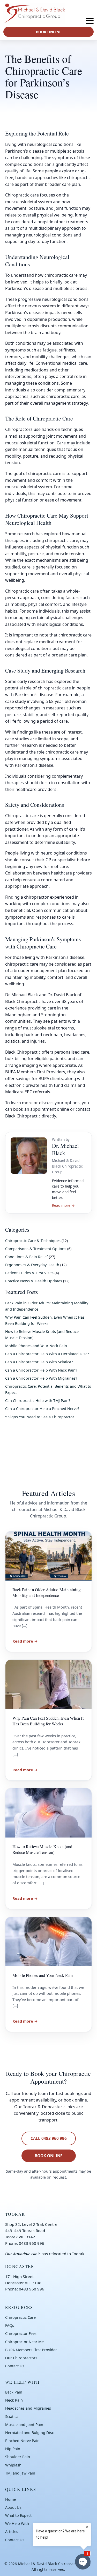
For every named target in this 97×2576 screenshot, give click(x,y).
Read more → (63, 1205)
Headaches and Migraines (28, 2408)
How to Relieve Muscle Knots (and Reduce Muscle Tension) (42, 1849)
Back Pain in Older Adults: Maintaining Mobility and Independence (46, 1592)
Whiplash (13, 2465)
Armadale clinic (27, 2254)
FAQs (10, 2325)
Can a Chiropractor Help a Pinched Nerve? (42, 1409)
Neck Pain (14, 2400)
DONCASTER (20, 2266)
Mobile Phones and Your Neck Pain (36, 1346)
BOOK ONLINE (49, 32)
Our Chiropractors (21, 2358)
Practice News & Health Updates (34, 1281)
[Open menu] (90, 21)
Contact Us (15, 2366)
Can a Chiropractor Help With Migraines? (41, 1378)
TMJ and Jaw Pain (20, 2473)
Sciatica (12, 2416)
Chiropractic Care (20, 2317)
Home (10, 2499)
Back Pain (14, 2392)
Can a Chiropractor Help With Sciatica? (39, 1362)
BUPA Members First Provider (31, 2350)
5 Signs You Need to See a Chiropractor (40, 1417)
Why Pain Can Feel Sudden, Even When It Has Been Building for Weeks (48, 1721)
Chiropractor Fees (21, 2333)
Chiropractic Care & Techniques (33, 1241)
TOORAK (15, 2214)
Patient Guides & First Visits (29, 1273)
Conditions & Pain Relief (27, 1257)
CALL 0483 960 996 (49, 2138)
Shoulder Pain (18, 2457)
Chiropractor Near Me (24, 2342)
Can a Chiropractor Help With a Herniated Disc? (47, 1354)
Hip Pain (13, 2449)
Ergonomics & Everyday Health (32, 1265)
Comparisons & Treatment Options (36, 1249)
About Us (13, 2507)
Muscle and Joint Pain (24, 2425)
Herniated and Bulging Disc (29, 2433)
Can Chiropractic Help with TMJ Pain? (38, 1401)
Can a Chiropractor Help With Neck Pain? (41, 1370)
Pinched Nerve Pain (22, 2441)
